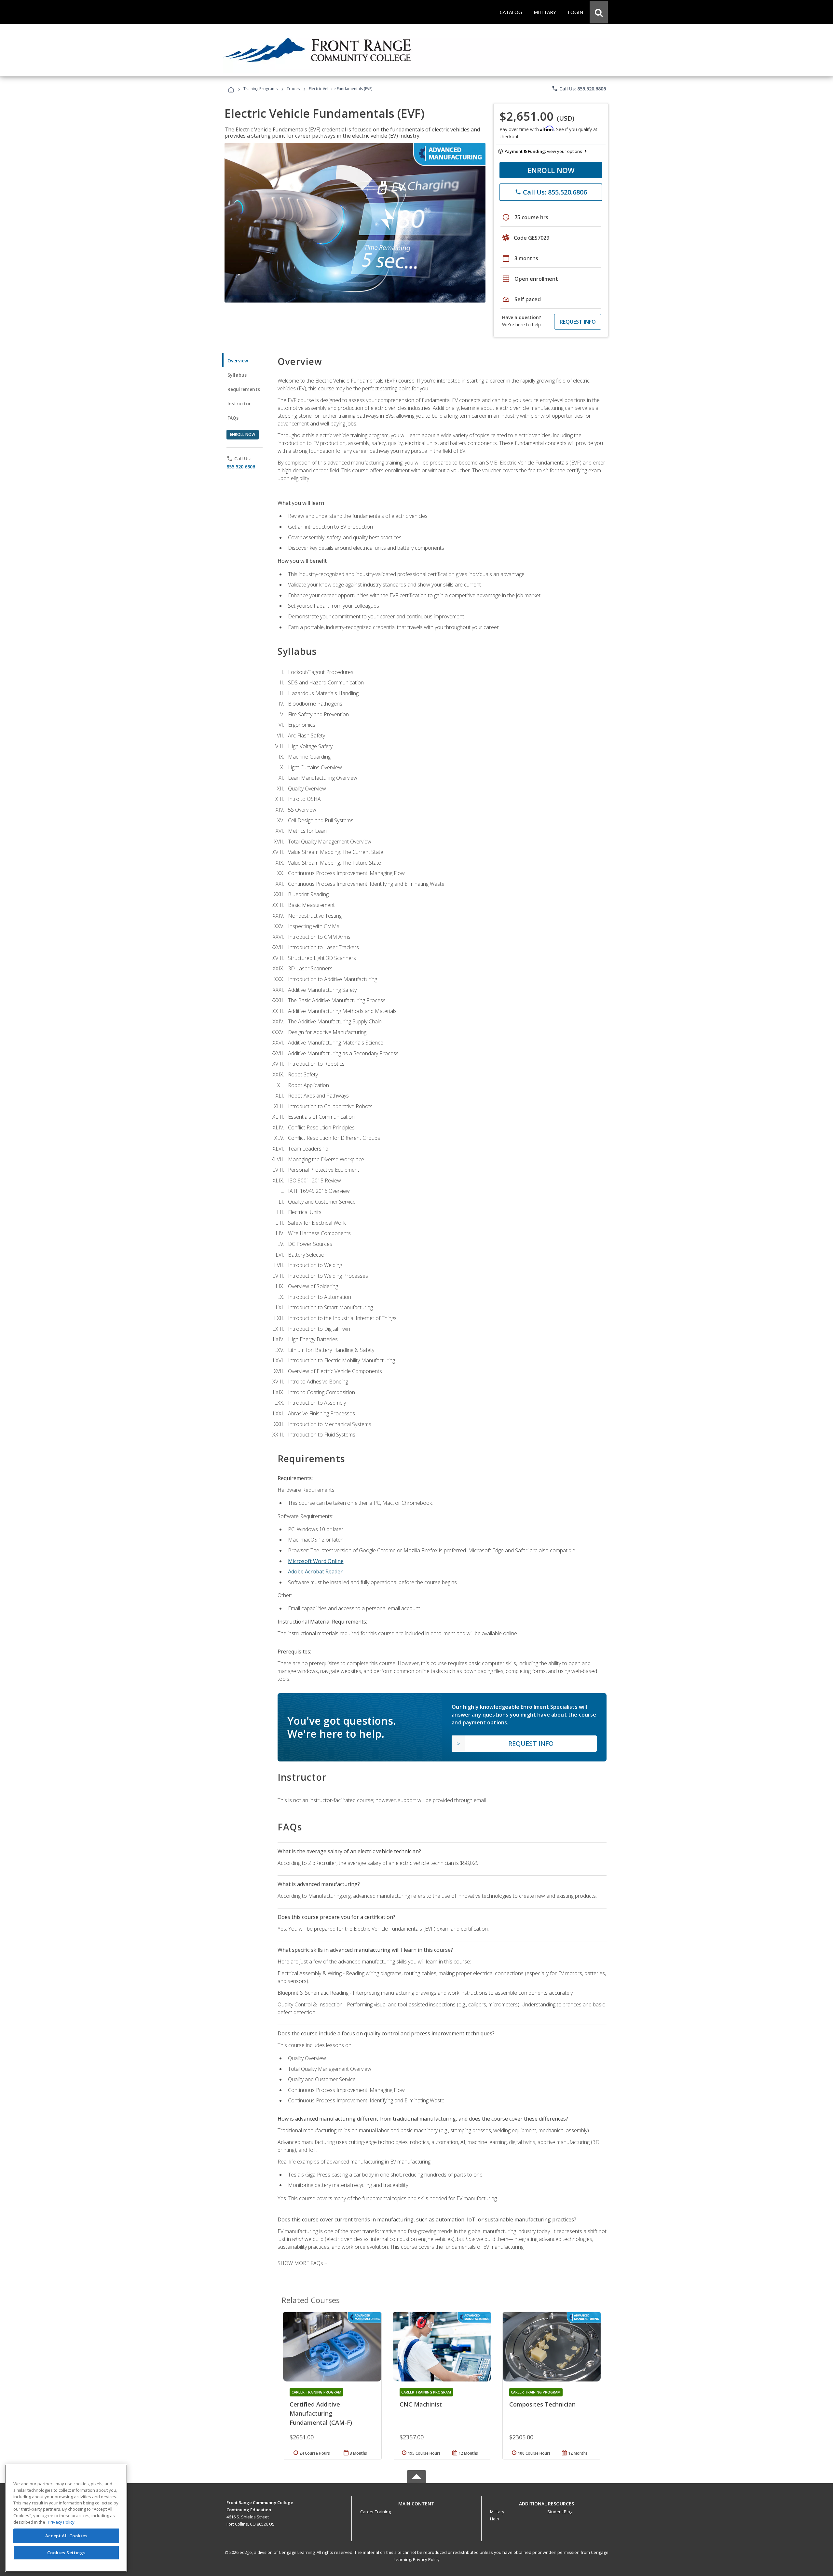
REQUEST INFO (578, 322)
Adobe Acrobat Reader (315, 1571)
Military (497, 2512)
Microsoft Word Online (316, 1561)
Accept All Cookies (66, 2536)
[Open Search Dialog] (599, 12)
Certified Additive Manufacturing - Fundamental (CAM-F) (321, 2413)
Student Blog (560, 2512)
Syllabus (237, 375)
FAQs (233, 418)
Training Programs (260, 89)
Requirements (244, 389)
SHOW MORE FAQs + (302, 2263)
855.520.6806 (241, 467)
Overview (238, 361)
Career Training (376, 2512)
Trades (293, 89)
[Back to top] (416, 2502)
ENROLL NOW (551, 170)
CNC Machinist (421, 2404)
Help (495, 2519)
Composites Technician (542, 2404)
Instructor (239, 404)
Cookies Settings (66, 2553)
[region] (66, 2518)
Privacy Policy (426, 2559)
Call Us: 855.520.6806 (579, 88)
